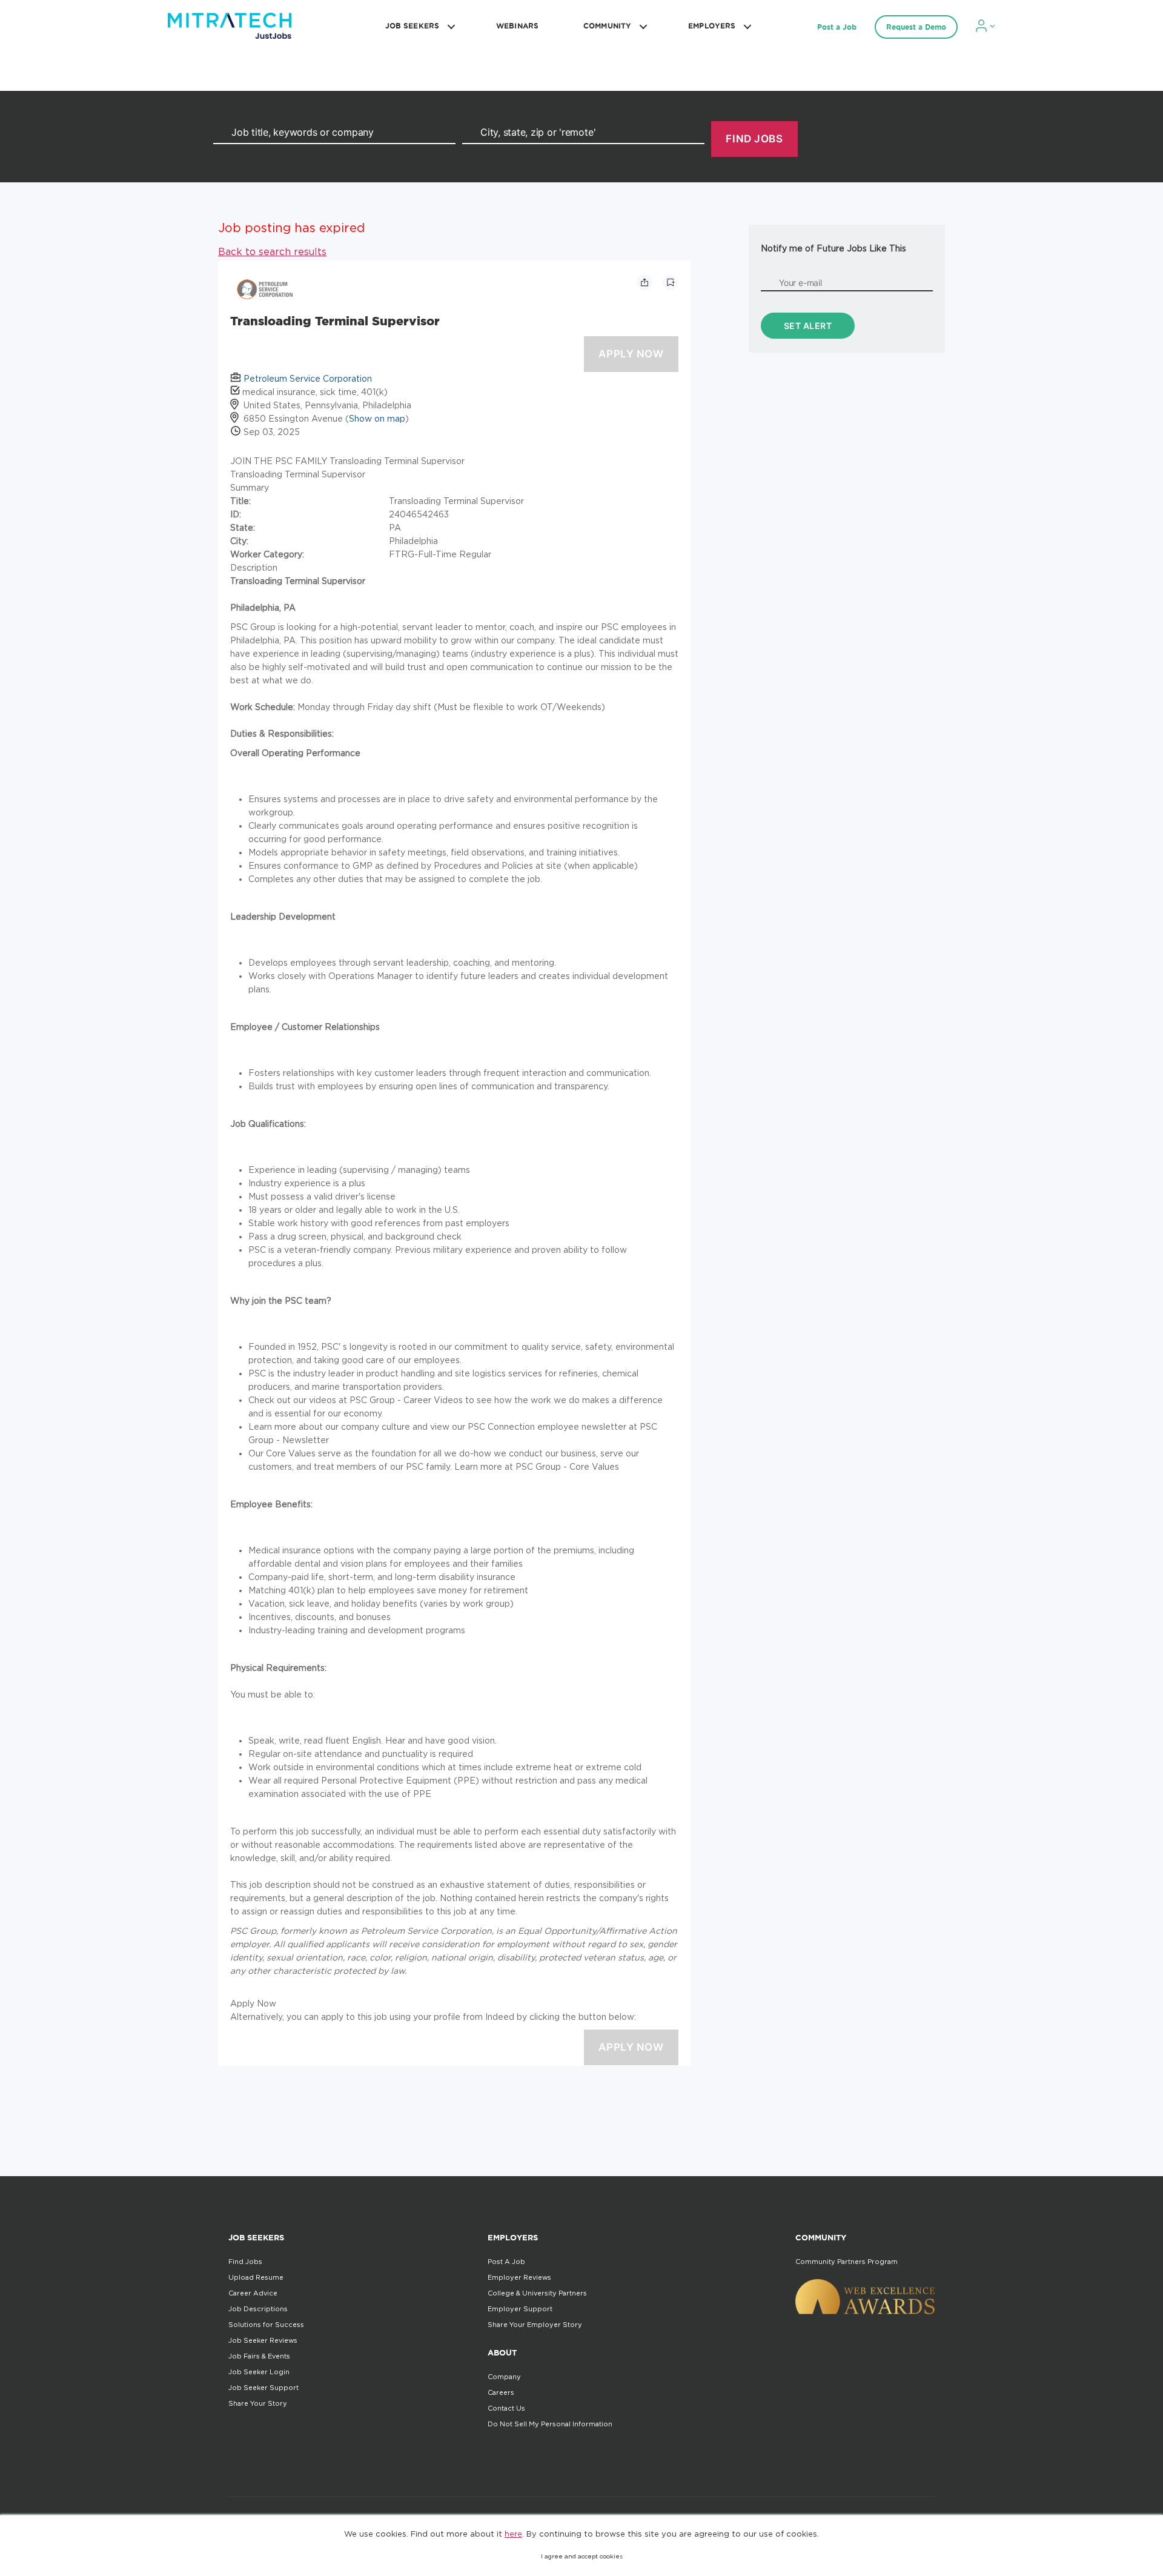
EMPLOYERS (712, 26)
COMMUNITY (607, 26)
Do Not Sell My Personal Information (550, 2424)
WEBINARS (517, 26)
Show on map (377, 418)
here (513, 2534)
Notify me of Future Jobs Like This (833, 248)
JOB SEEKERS (412, 26)
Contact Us (506, 2408)
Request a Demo (916, 27)
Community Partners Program (847, 2262)
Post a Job (837, 27)
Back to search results (272, 251)
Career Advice (253, 2293)
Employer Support (520, 2309)
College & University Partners (537, 2293)
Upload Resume (256, 2277)
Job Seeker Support (263, 2388)
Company (504, 2377)
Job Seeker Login (259, 2372)
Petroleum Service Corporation (308, 378)
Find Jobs (245, 2262)
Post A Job (506, 2262)
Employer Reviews (519, 2277)
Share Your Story (258, 2403)
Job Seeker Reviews (263, 2340)
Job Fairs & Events (259, 2356)
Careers (501, 2392)
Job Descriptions (258, 2309)
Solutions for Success (266, 2325)
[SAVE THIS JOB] (671, 282)
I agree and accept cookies (582, 2556)
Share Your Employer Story (535, 2325)
